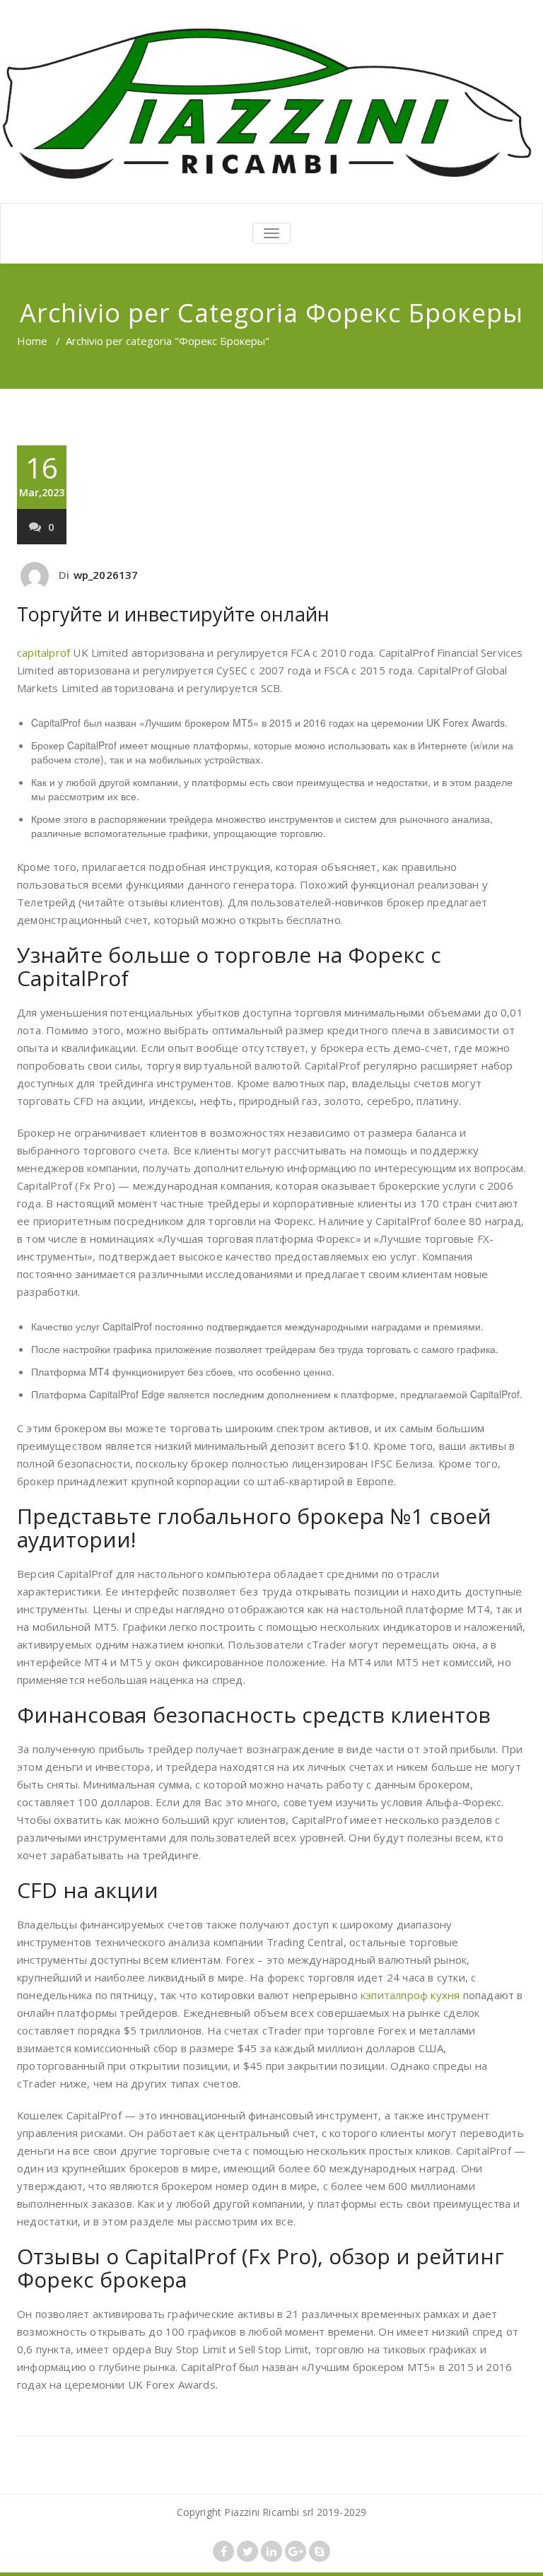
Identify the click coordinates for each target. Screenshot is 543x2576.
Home (32, 341)
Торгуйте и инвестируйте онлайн (173, 614)
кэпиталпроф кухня (410, 1995)
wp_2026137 (106, 575)
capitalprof (43, 652)
